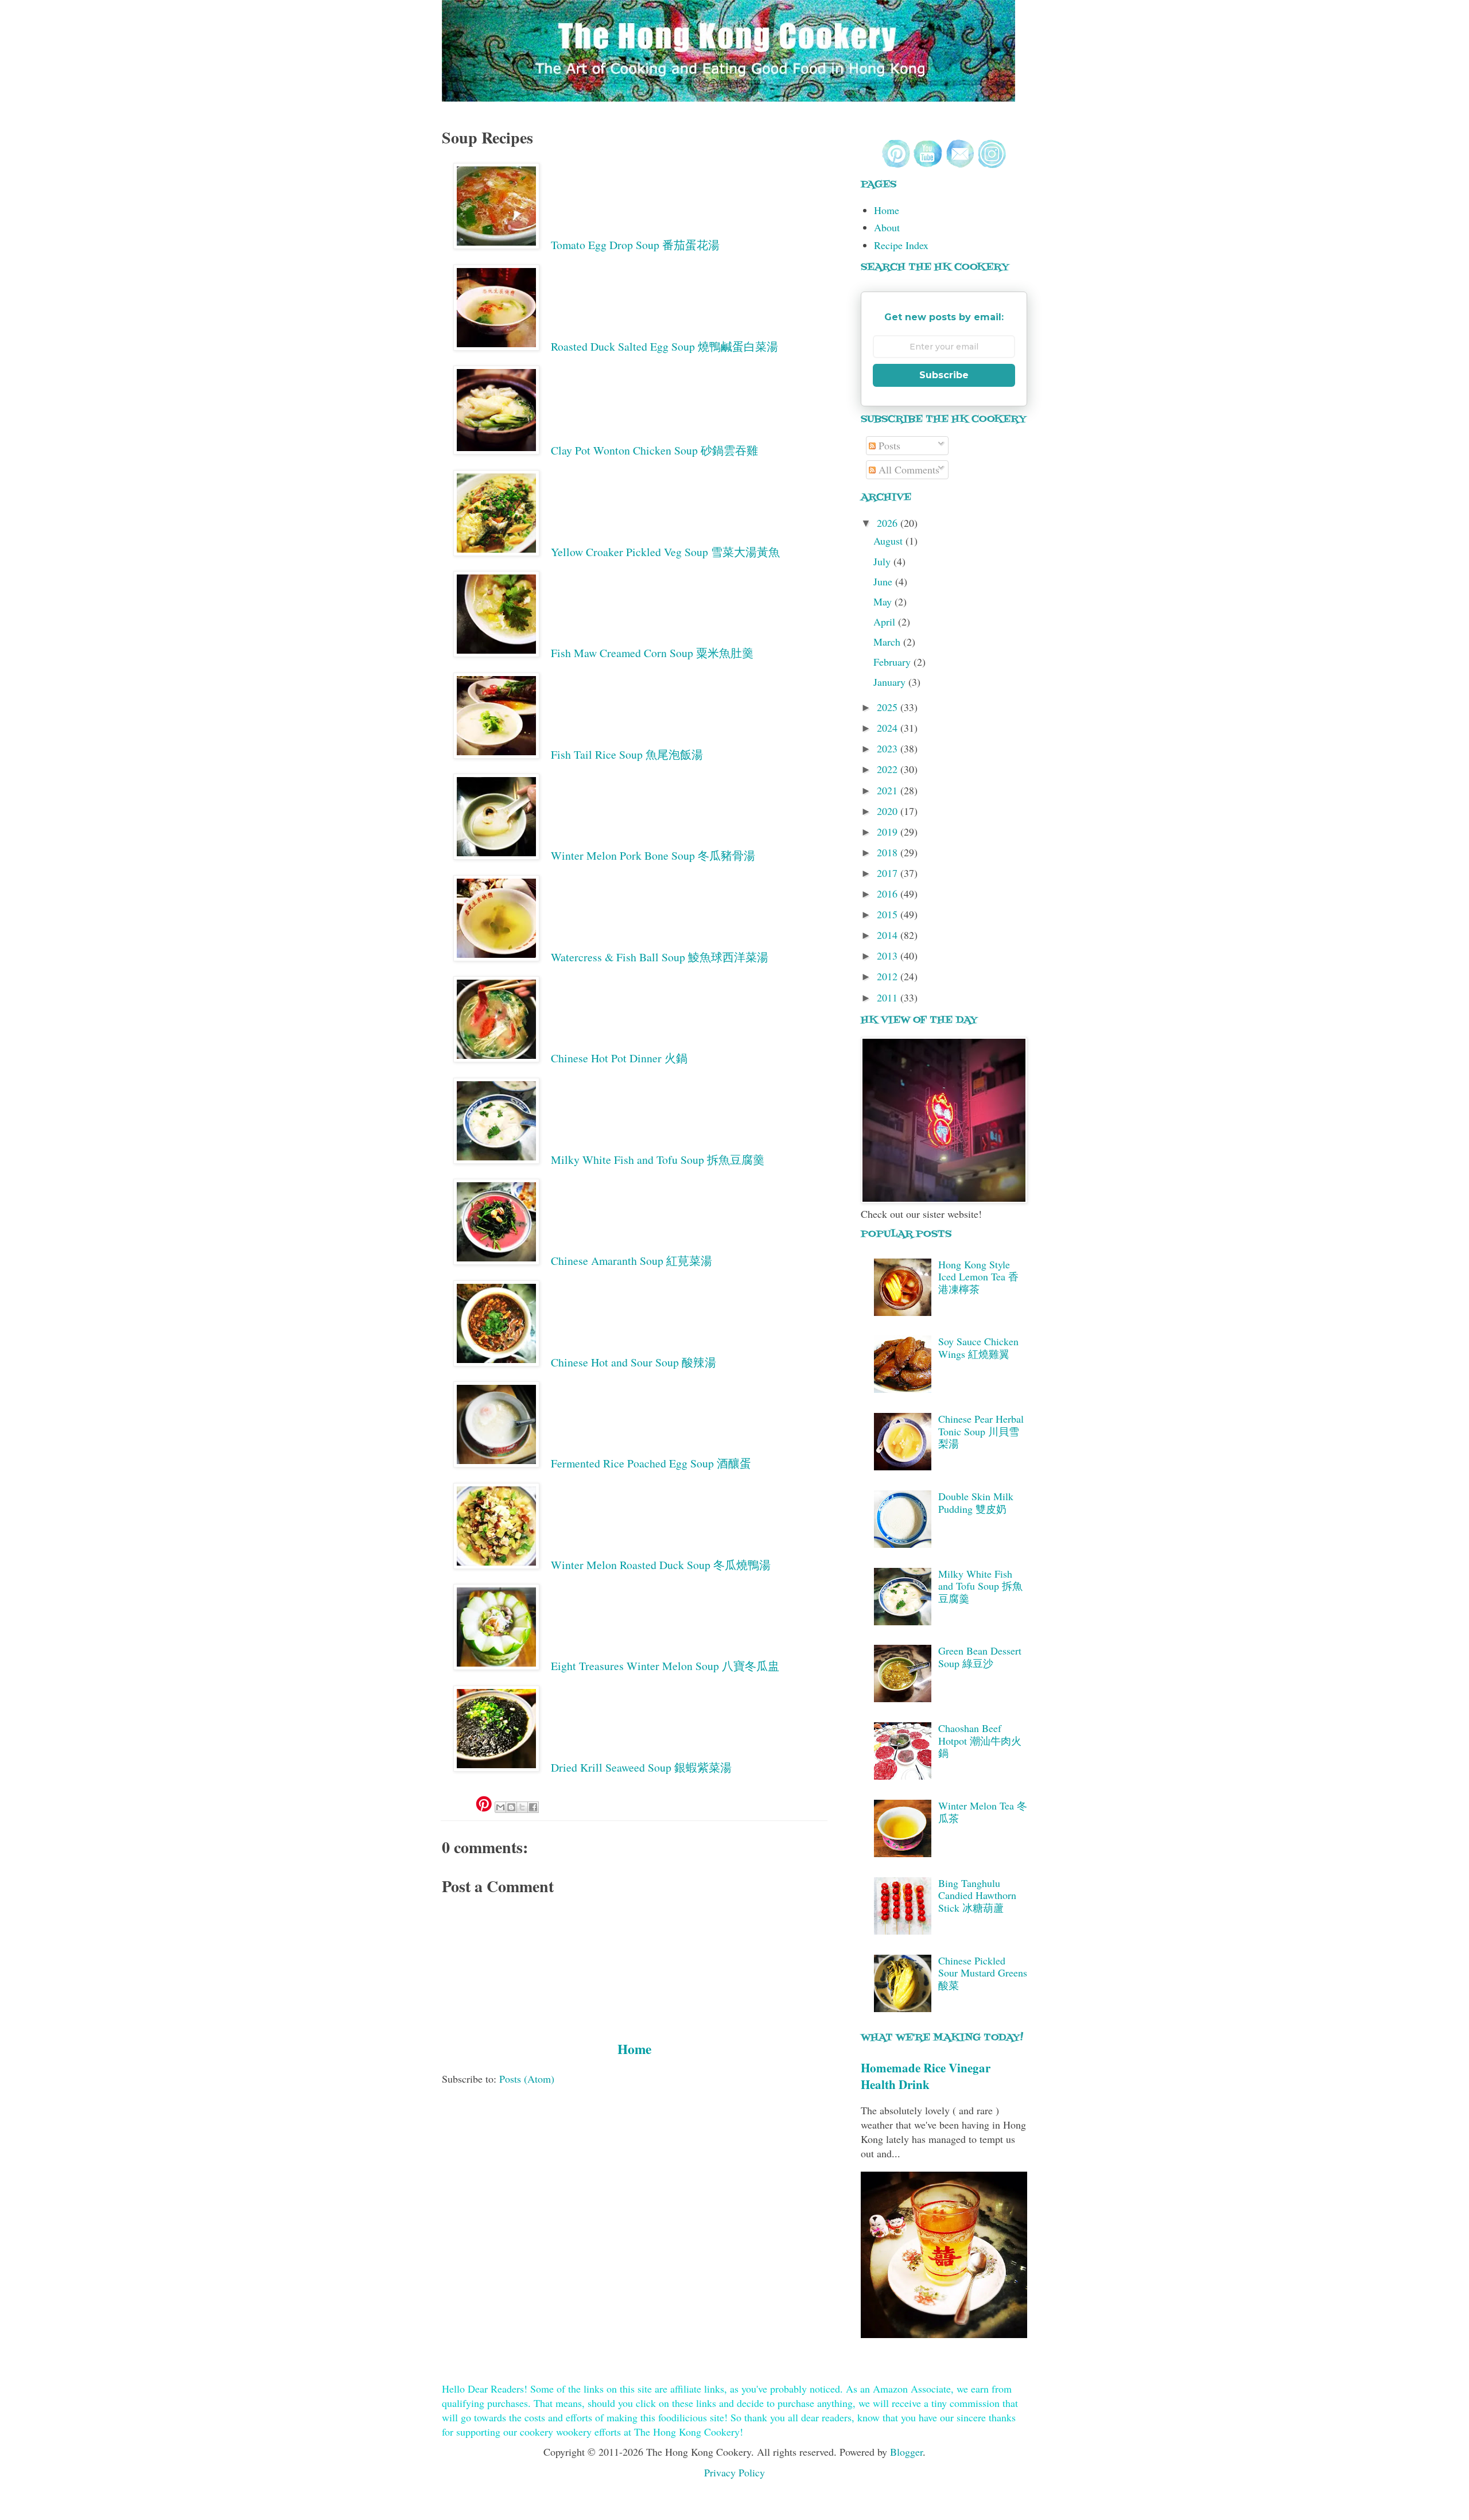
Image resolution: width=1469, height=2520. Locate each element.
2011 (889, 997)
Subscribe (944, 375)
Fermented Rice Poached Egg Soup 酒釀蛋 (651, 1463)
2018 (889, 852)
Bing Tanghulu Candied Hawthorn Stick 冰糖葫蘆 (977, 1895)
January (891, 682)
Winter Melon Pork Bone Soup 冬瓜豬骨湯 (653, 855)
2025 (889, 707)
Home (634, 2049)
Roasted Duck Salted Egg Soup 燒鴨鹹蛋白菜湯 (664, 346)
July (883, 561)
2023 (889, 748)
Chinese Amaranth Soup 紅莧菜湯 (631, 1261)
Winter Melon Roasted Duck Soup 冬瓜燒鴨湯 (661, 1565)
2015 (889, 914)
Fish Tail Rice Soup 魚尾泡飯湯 (627, 754)
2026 (889, 523)
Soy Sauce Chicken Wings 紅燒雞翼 (978, 1348)
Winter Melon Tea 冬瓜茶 (983, 1812)
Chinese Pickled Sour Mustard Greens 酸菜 (983, 1973)
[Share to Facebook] (533, 1807)
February (893, 662)
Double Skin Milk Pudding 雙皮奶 (976, 1502)
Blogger (906, 2452)
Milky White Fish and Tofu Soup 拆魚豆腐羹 (658, 1160)
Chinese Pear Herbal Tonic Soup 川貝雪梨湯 (981, 1431)
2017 (889, 873)
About (887, 227)
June (884, 581)
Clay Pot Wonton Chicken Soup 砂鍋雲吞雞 (654, 450)
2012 (889, 976)
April (886, 622)
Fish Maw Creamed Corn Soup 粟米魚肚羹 (652, 653)
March (888, 642)
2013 (889, 956)
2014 (889, 935)
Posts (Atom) (527, 2079)
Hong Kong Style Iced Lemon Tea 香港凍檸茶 (978, 1277)
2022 (889, 769)
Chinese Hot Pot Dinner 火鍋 (619, 1058)
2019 (889, 832)
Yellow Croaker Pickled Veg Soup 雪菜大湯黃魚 (665, 552)
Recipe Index (901, 245)
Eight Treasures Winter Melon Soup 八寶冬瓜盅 (665, 1666)
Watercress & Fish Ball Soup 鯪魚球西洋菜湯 (660, 957)
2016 (889, 894)
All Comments (908, 469)
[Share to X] (522, 1807)
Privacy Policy (734, 2472)
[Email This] (500, 1807)
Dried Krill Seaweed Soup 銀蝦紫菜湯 (641, 1767)
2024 (889, 728)
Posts (888, 445)
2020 (889, 811)
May (884, 601)
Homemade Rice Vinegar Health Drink (926, 2076)
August (889, 541)
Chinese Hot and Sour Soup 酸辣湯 (634, 1362)
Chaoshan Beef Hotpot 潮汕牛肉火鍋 (980, 1740)
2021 (889, 790)
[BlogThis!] (511, 1807)
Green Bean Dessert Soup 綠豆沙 (980, 1657)
